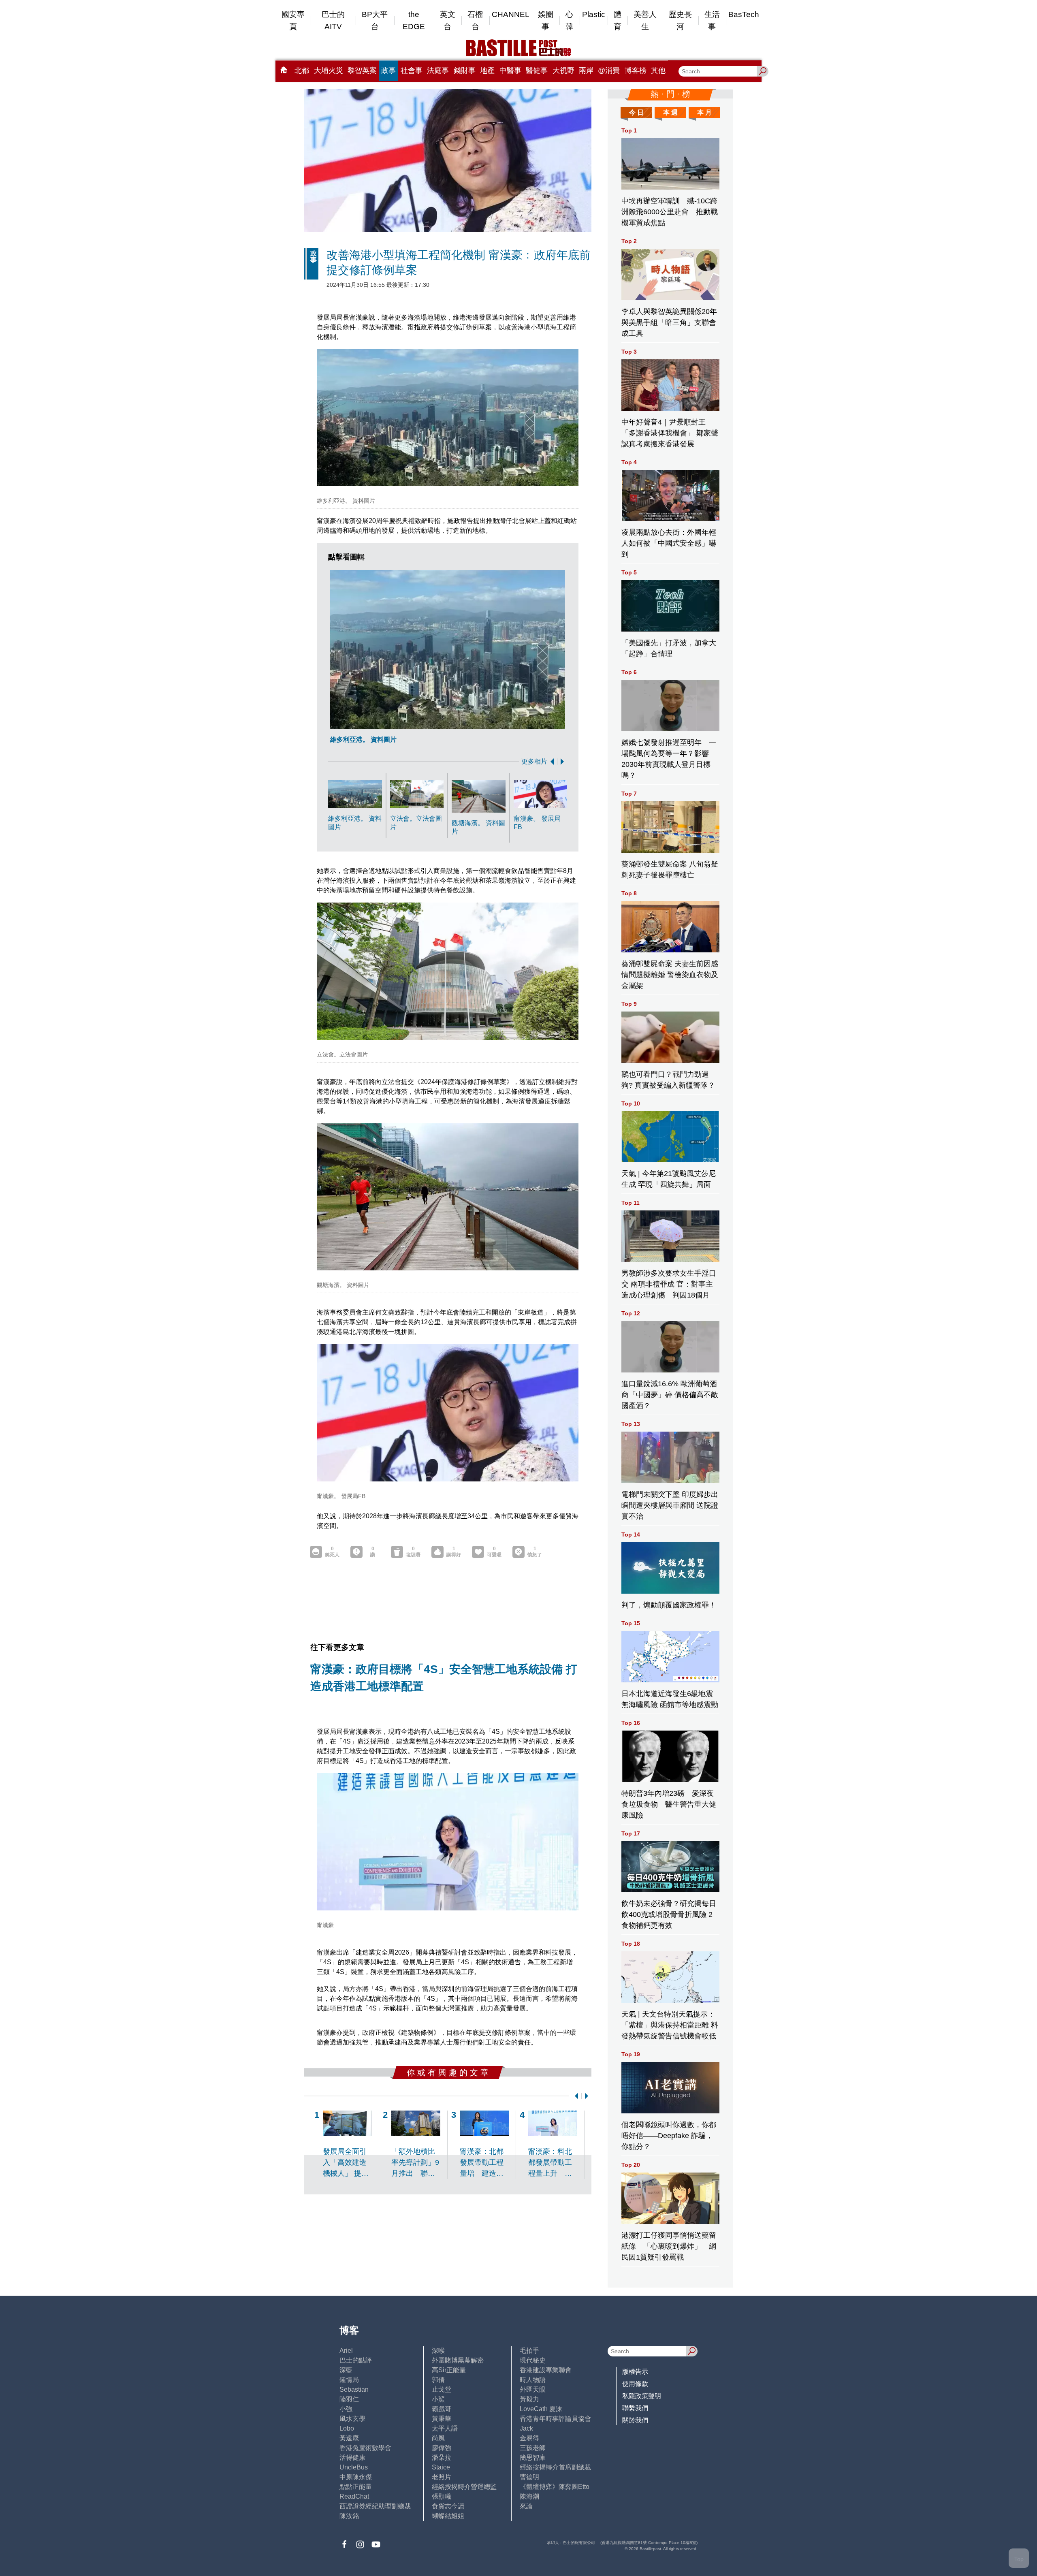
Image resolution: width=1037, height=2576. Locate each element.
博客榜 (636, 70)
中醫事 (510, 70)
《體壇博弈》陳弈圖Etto (555, 2487)
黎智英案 (362, 70)
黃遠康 (349, 2438)
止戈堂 (442, 2389)
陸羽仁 (349, 2399)
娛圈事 (546, 20)
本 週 (670, 112)
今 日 (636, 112)
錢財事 (465, 70)
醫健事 (537, 70)
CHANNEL (511, 14)
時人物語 (533, 2380)
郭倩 (438, 2380)
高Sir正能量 (449, 2370)
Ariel (346, 2351)
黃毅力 (529, 2399)
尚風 (438, 2438)
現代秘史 (533, 2360)
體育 (618, 20)
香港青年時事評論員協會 (555, 2419)
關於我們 (635, 2420)
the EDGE (414, 20)
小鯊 (438, 2399)
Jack (526, 2428)
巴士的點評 (356, 2360)
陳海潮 (529, 2496)
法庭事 (438, 70)
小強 (346, 2409)
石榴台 (475, 20)
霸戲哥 (442, 2409)
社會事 (412, 70)
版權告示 (635, 2372)
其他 (658, 70)
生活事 (712, 20)
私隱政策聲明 (642, 2396)
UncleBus (354, 2467)
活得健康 (352, 2458)
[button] (551, 762)
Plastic (594, 14)
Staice (441, 2467)
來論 (526, 2506)
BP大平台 (375, 20)
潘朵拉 (442, 2458)
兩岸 (586, 70)
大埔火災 (329, 70)
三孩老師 (533, 2448)
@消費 (609, 70)
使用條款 (635, 2384)
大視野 (563, 70)
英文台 (448, 20)
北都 (302, 70)
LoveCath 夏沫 (541, 2409)
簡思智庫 (533, 2458)
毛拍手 (529, 2351)
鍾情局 (349, 2380)
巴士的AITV (333, 20)
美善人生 (645, 20)
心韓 (569, 20)
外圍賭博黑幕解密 (458, 2360)
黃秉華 (442, 2419)
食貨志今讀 (448, 2506)
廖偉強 (442, 2448)
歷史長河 (680, 20)
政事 (388, 70)
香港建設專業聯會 (546, 2370)
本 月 (704, 112)
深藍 (346, 2370)
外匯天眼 (533, 2389)
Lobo (347, 2428)
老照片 (442, 2477)
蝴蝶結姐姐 (448, 2516)
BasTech (744, 14)
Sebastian (354, 2389)
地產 (487, 70)
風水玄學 (352, 2419)
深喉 (438, 2351)
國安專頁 (293, 20)
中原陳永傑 (356, 2477)
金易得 (529, 2438)
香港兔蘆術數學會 (365, 2448)
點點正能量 (356, 2487)
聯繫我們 (635, 2408)
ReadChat (354, 2496)
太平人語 (445, 2428)
